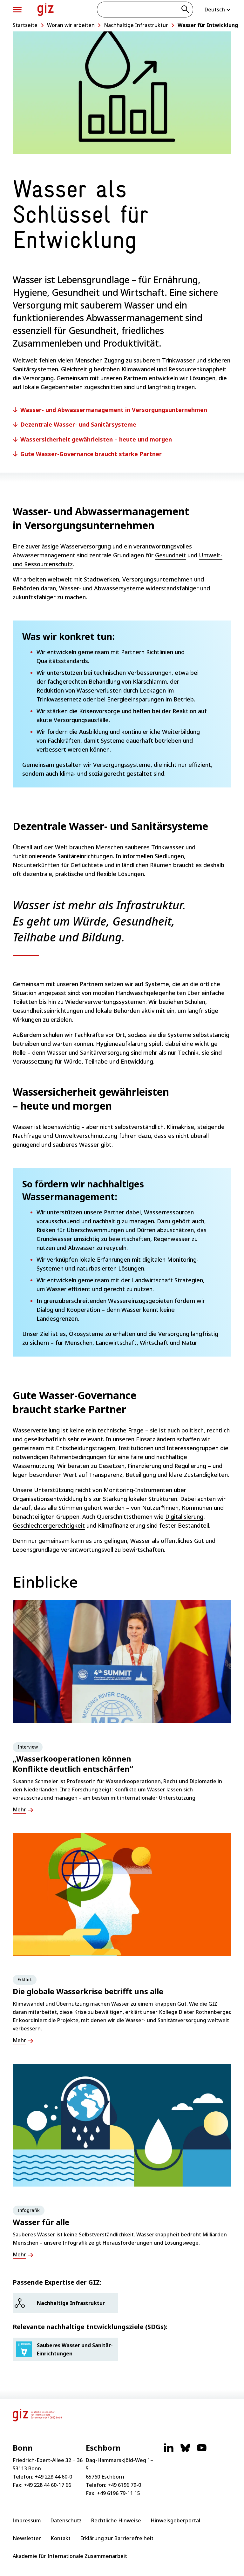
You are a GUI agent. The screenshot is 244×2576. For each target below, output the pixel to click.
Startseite (25, 25)
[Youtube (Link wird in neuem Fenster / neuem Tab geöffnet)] (202, 2451)
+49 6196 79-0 (124, 2485)
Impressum (27, 2520)
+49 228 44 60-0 (53, 2477)
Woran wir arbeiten (71, 25)
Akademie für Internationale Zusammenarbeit (70, 2556)
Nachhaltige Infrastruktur (136, 25)
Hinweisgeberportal (175, 2520)
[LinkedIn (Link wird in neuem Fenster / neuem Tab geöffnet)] (169, 2451)
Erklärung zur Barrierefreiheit (117, 2538)
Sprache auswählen (218, 10)
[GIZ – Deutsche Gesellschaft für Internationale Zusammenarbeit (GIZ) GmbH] (46, 9)
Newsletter (27, 2538)
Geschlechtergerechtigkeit (49, 1525)
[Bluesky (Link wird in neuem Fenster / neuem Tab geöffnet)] (185, 2451)
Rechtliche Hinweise (116, 2520)
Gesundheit (170, 555)
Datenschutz (66, 2520)
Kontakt (61, 2538)
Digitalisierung (184, 1517)
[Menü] (17, 10)
